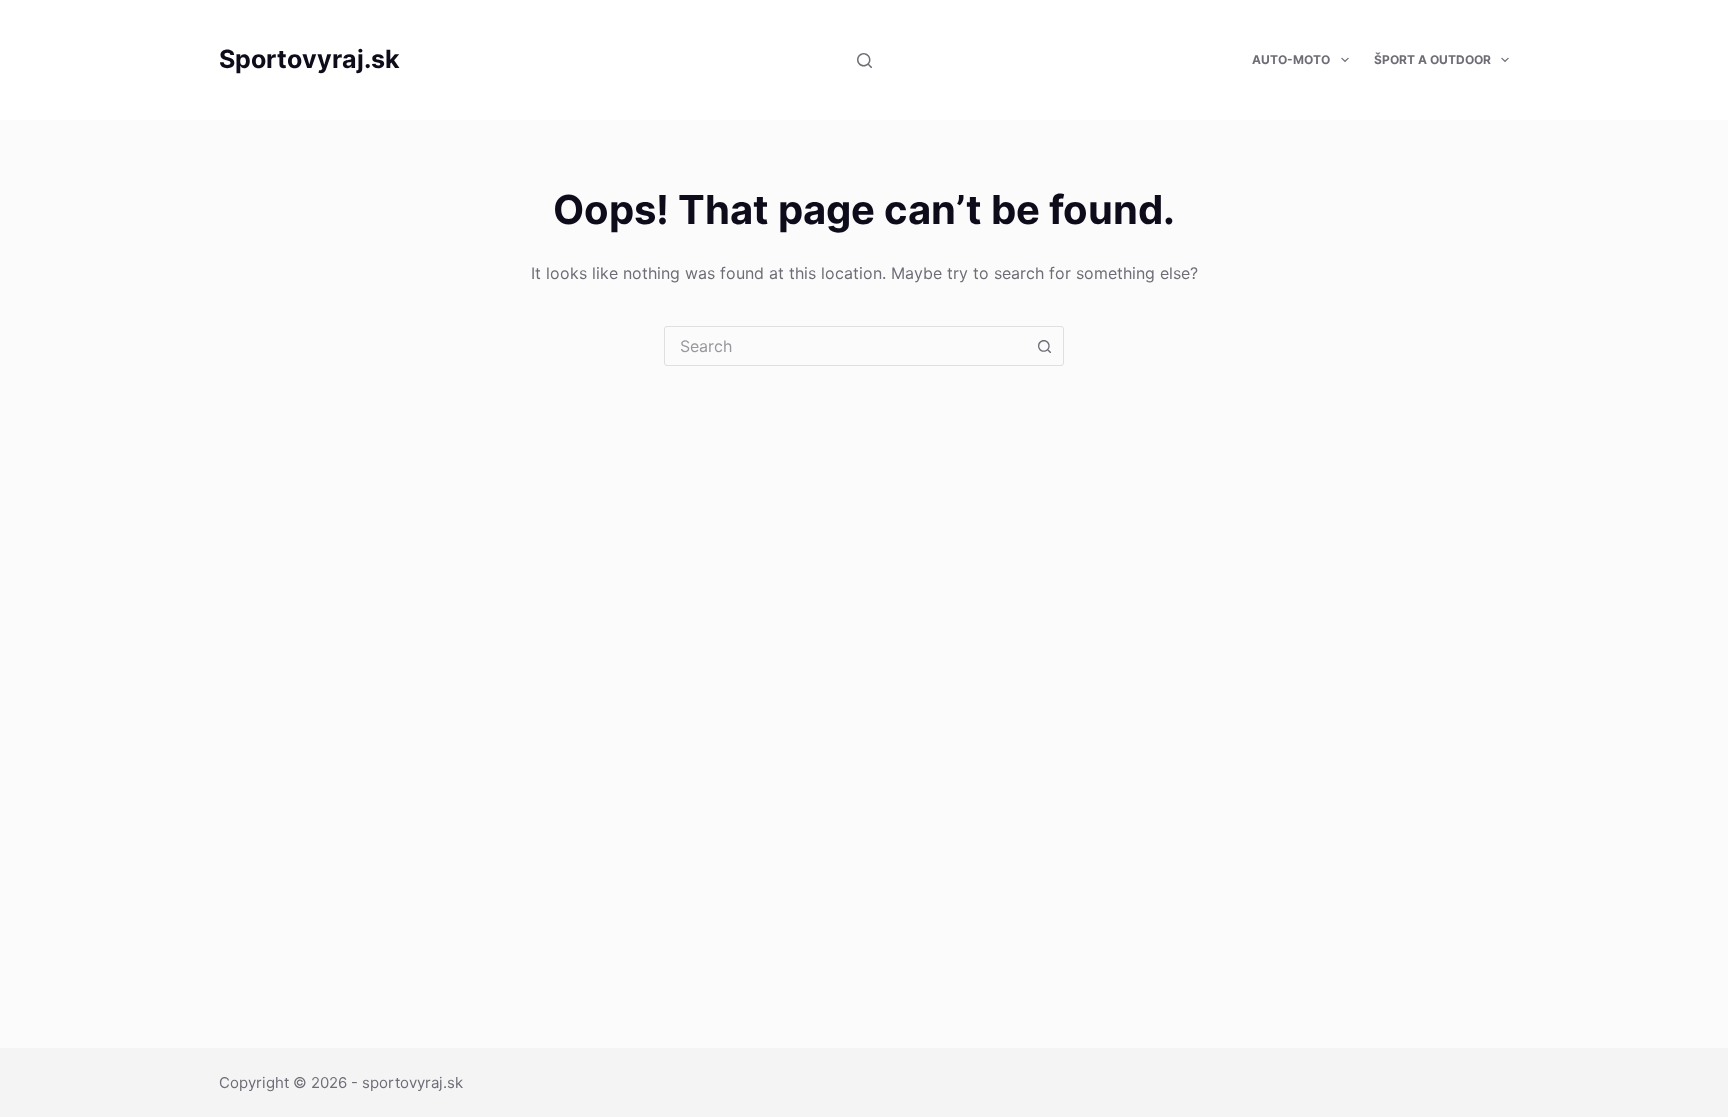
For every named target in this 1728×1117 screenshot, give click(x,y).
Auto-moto (1291, 59)
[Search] (864, 60)
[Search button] (1044, 346)
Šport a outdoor (1432, 59)
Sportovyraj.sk (309, 59)
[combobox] (845, 346)
